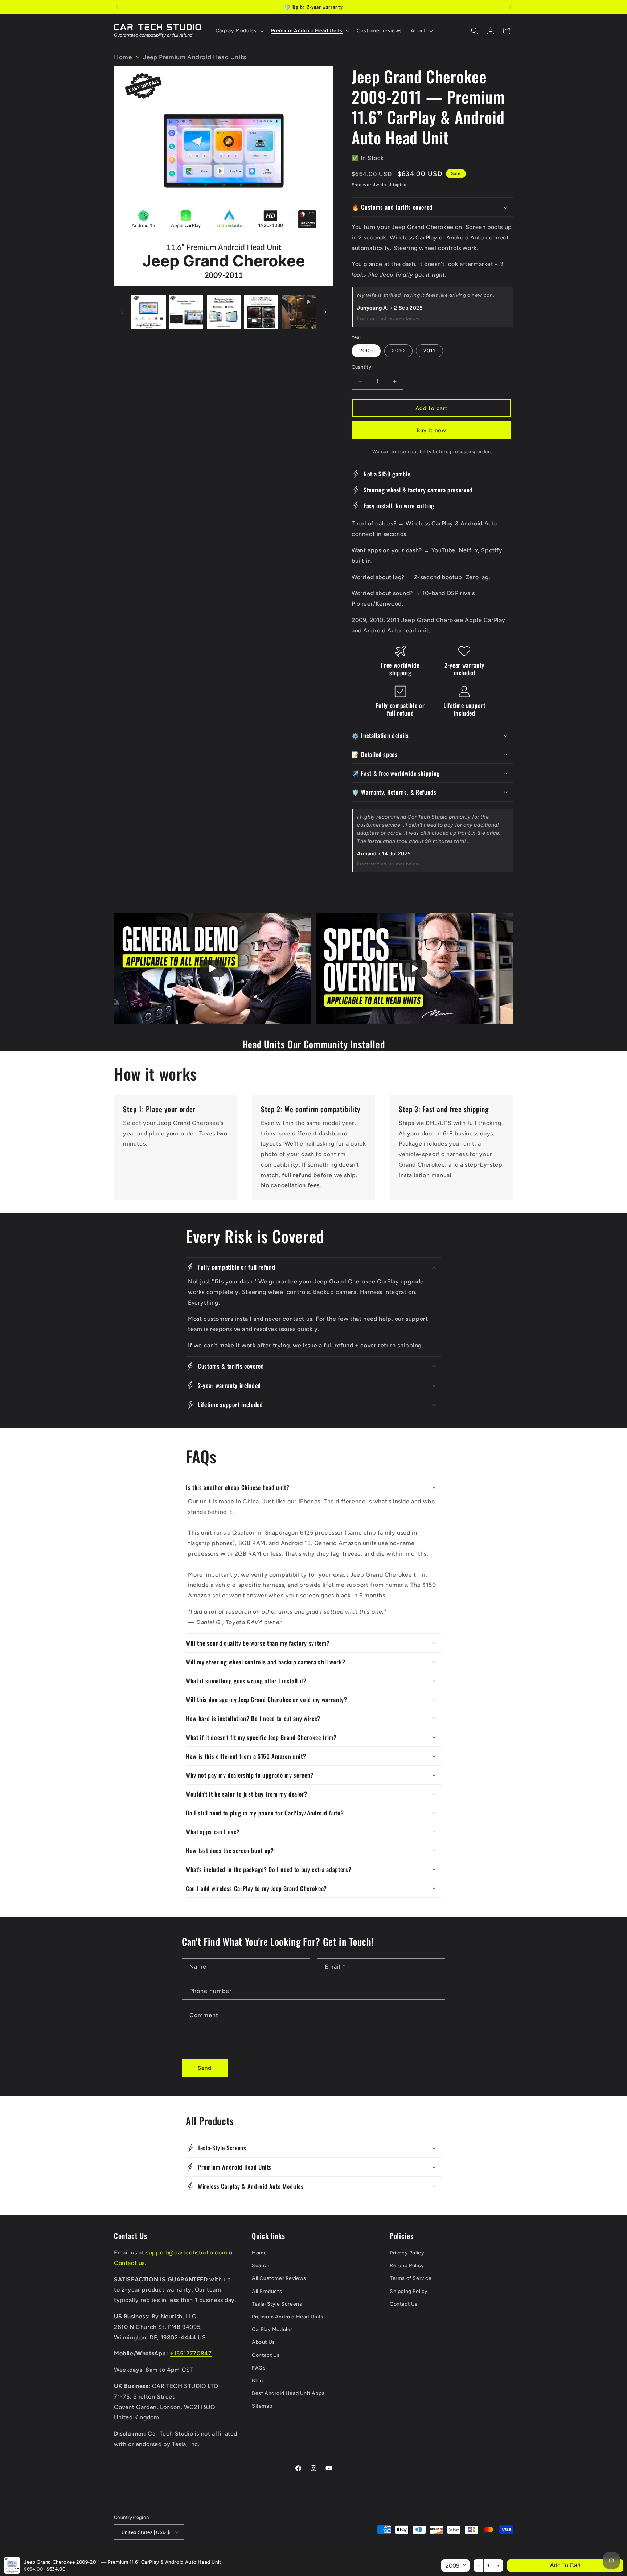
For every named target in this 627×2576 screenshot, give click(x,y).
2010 (398, 351)
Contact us (129, 2263)
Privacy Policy (407, 2253)
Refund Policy (407, 2266)
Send (205, 2068)
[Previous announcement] (116, 7)
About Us (263, 2342)
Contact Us (266, 2355)
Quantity (361, 367)
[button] (239, 31)
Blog (257, 2381)
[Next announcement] (511, 7)
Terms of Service (411, 2278)
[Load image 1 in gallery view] (149, 312)
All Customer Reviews (279, 2278)
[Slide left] (122, 312)
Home (123, 57)
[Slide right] (325, 312)
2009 (366, 351)
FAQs (259, 2368)
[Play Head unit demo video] (212, 968)
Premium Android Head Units (288, 2317)
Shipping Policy (409, 2291)
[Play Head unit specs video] (415, 968)
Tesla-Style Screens (277, 2304)
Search (261, 2266)
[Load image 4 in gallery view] (261, 312)
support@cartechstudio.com (187, 2253)
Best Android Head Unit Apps (288, 2393)
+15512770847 (191, 2353)
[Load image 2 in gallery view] (186, 312)
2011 (429, 351)
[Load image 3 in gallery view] (224, 312)
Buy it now (431, 430)
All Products (267, 2291)
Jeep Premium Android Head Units (195, 57)
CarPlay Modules (272, 2329)
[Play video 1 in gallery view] (299, 312)
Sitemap (262, 2406)
